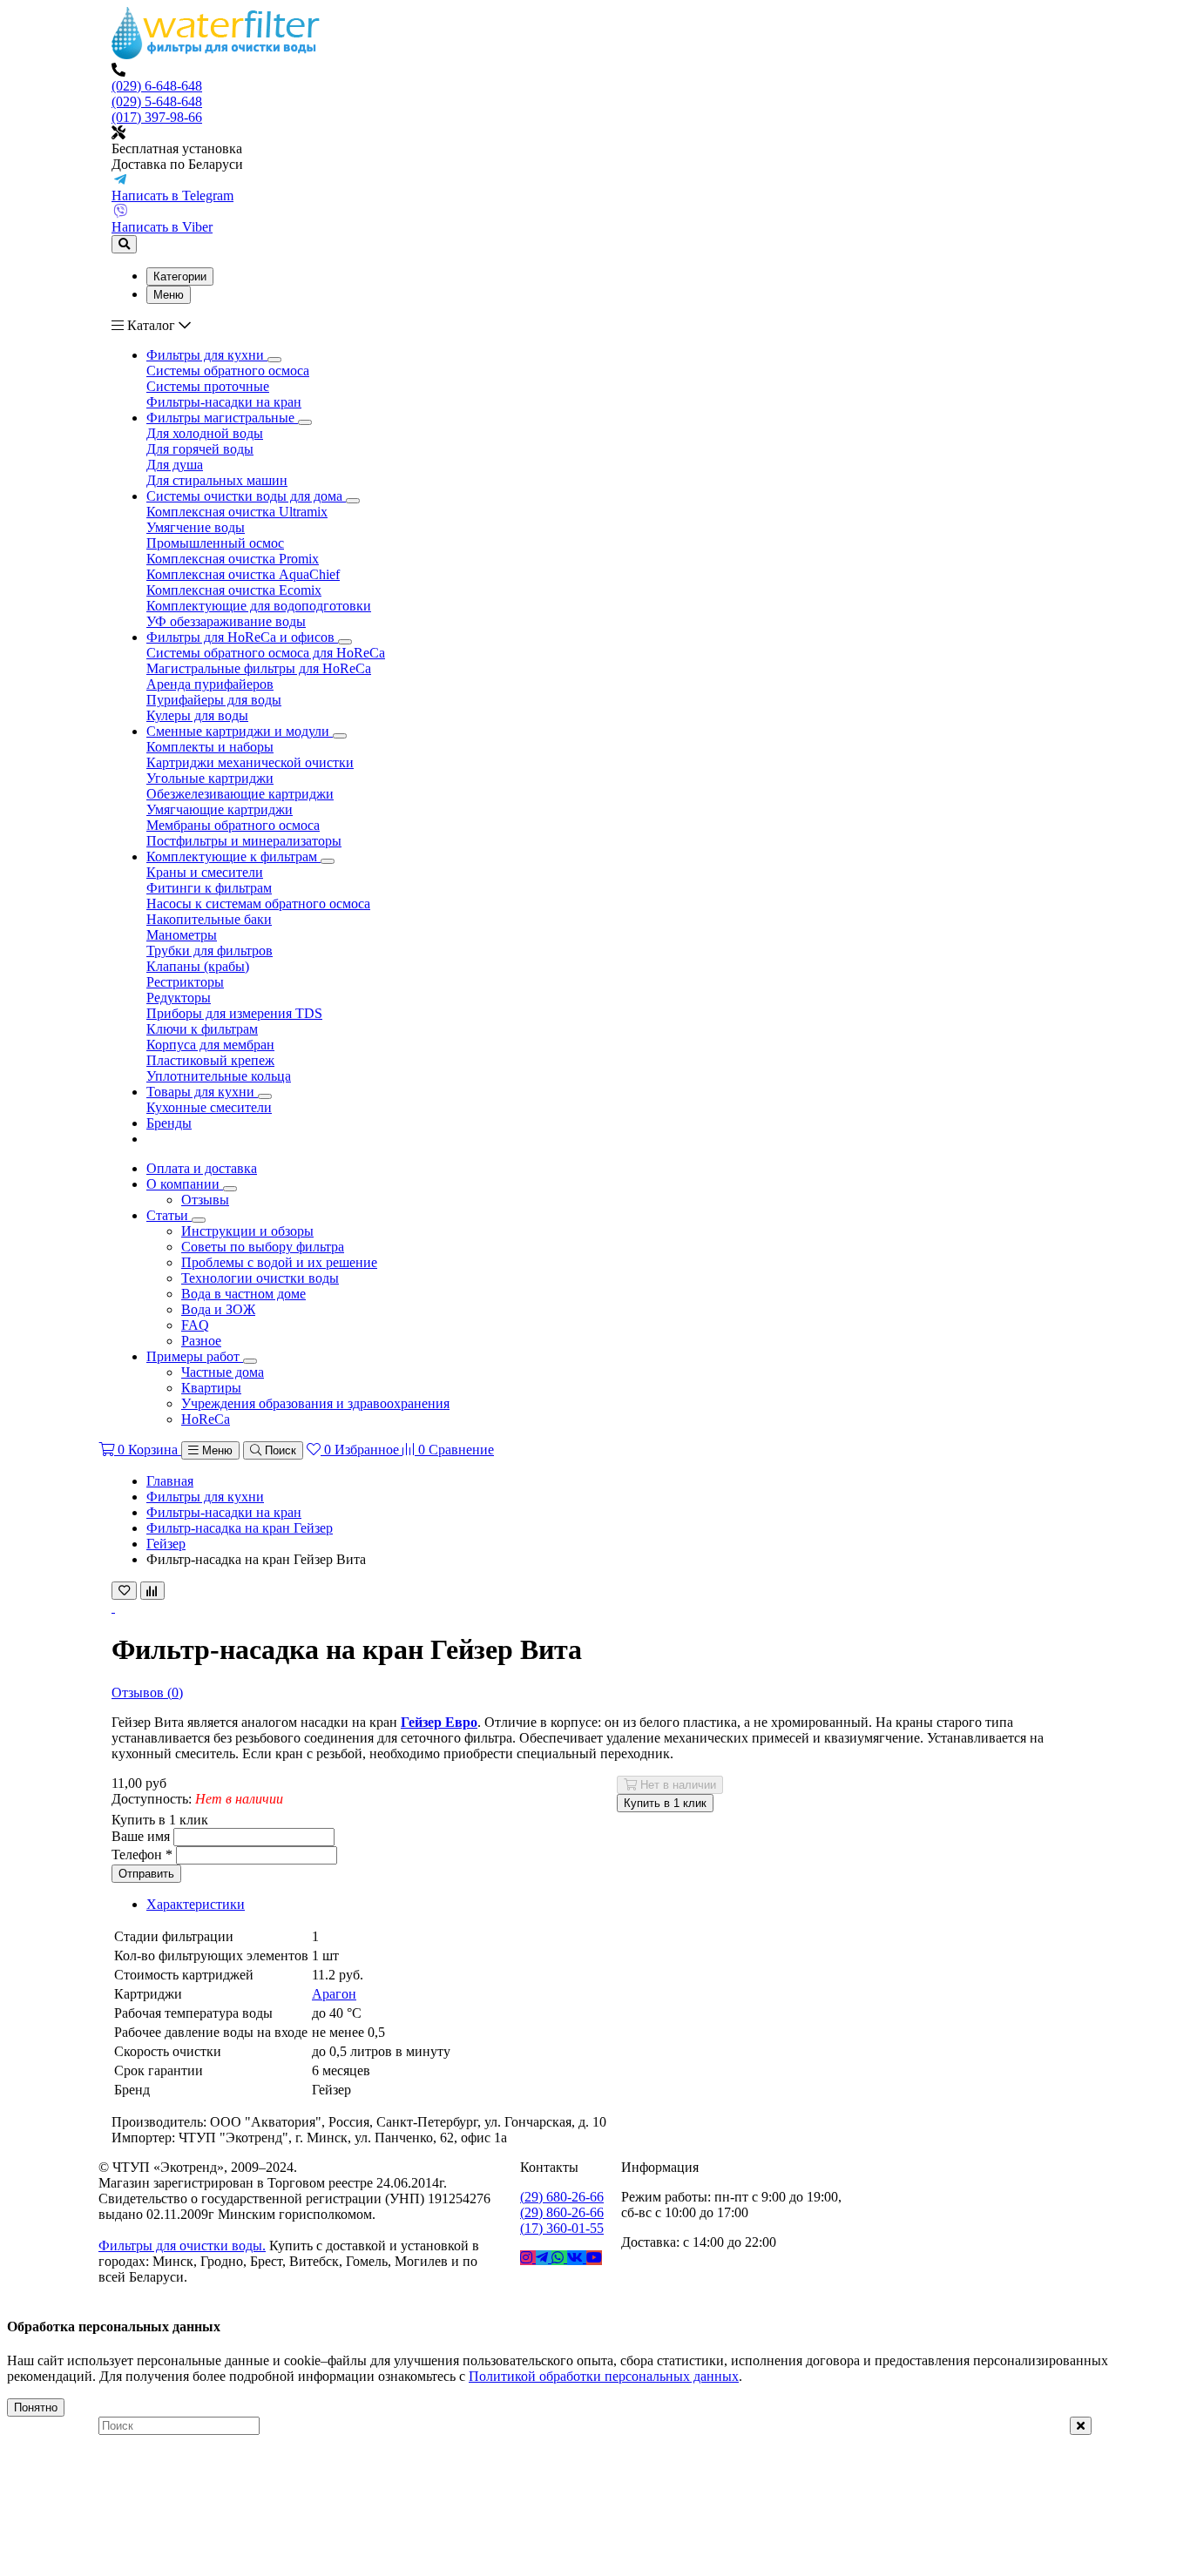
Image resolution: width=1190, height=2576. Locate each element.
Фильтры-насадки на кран (224, 1512)
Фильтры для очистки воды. (182, 2246)
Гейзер (166, 1544)
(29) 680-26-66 (562, 2197)
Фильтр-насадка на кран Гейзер (240, 1528)
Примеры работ (195, 1356)
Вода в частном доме (243, 1294)
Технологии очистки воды (260, 1278)
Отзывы (205, 1200)
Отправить (146, 1874)
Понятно (36, 2407)
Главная (170, 1481)
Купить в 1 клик (665, 1803)
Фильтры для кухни (205, 1497)
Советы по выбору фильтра (263, 1247)
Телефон (142, 1854)
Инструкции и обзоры (247, 1231)
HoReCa (206, 1419)
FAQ (195, 1325)
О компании (185, 1184)
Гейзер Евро (439, 1722)
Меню (169, 295)
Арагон (334, 1994)
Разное (201, 1341)
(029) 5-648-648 (157, 101)
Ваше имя (141, 1836)
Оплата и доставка (202, 1168)
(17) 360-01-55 (562, 2228)
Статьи (169, 1215)
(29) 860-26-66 (562, 2212)
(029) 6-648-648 (157, 86)
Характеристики (196, 1904)
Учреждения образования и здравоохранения (315, 1403)
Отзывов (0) (147, 1693)
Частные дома (223, 1372)
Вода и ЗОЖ (218, 1309)
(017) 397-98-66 (157, 117)
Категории (180, 276)
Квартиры (211, 1388)
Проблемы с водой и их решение (279, 1262)
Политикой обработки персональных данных (604, 2376)
